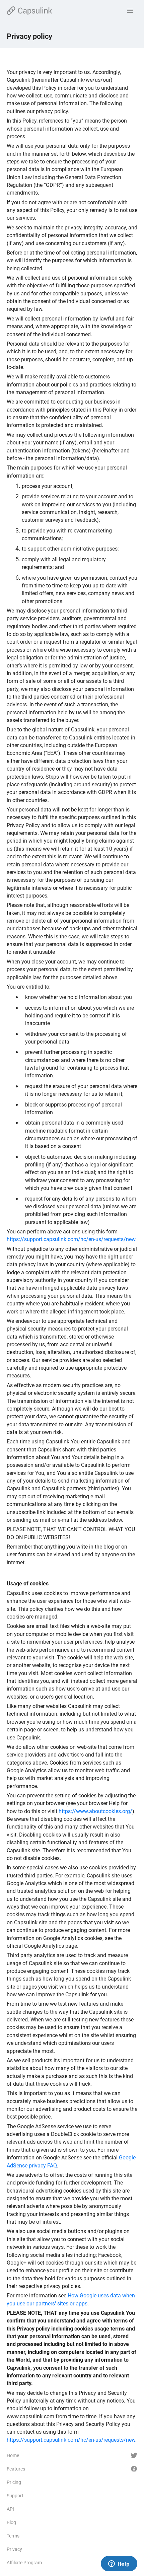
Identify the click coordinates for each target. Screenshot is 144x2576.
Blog (11, 2522)
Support (15, 2496)
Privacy (14, 2549)
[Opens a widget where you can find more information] (119, 2564)
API (10, 2509)
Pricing (14, 2482)
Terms (13, 2536)
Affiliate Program (24, 2563)
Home (13, 2455)
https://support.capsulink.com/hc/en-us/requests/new (71, 1239)
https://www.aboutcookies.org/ (95, 1811)
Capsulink (29, 11)
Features (16, 2469)
